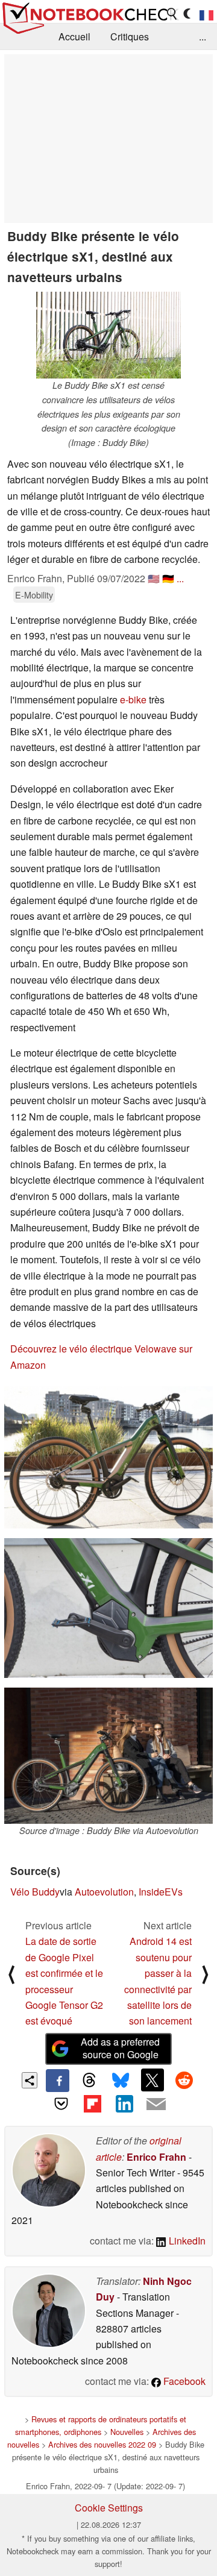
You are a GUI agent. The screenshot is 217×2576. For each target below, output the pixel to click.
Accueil (74, 36)
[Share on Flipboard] (93, 2103)
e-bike (133, 699)
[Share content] (30, 2080)
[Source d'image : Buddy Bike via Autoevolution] (108, 1756)
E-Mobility (34, 595)
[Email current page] (156, 2105)
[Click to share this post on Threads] (89, 2081)
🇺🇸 (154, 578)
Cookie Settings (109, 2508)
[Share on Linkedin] (124, 2103)
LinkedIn (186, 2241)
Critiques (130, 36)
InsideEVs (161, 1892)
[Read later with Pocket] (61, 2103)
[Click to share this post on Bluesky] (121, 2081)
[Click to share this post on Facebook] (57, 2081)
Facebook (183, 2381)
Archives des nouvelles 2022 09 (102, 2444)
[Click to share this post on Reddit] (184, 2080)
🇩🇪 (168, 578)
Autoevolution (104, 1892)
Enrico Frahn (156, 2157)
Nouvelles (127, 2432)
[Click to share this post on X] (153, 2080)
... (203, 36)
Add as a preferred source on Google (120, 2048)
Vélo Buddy (35, 1892)
